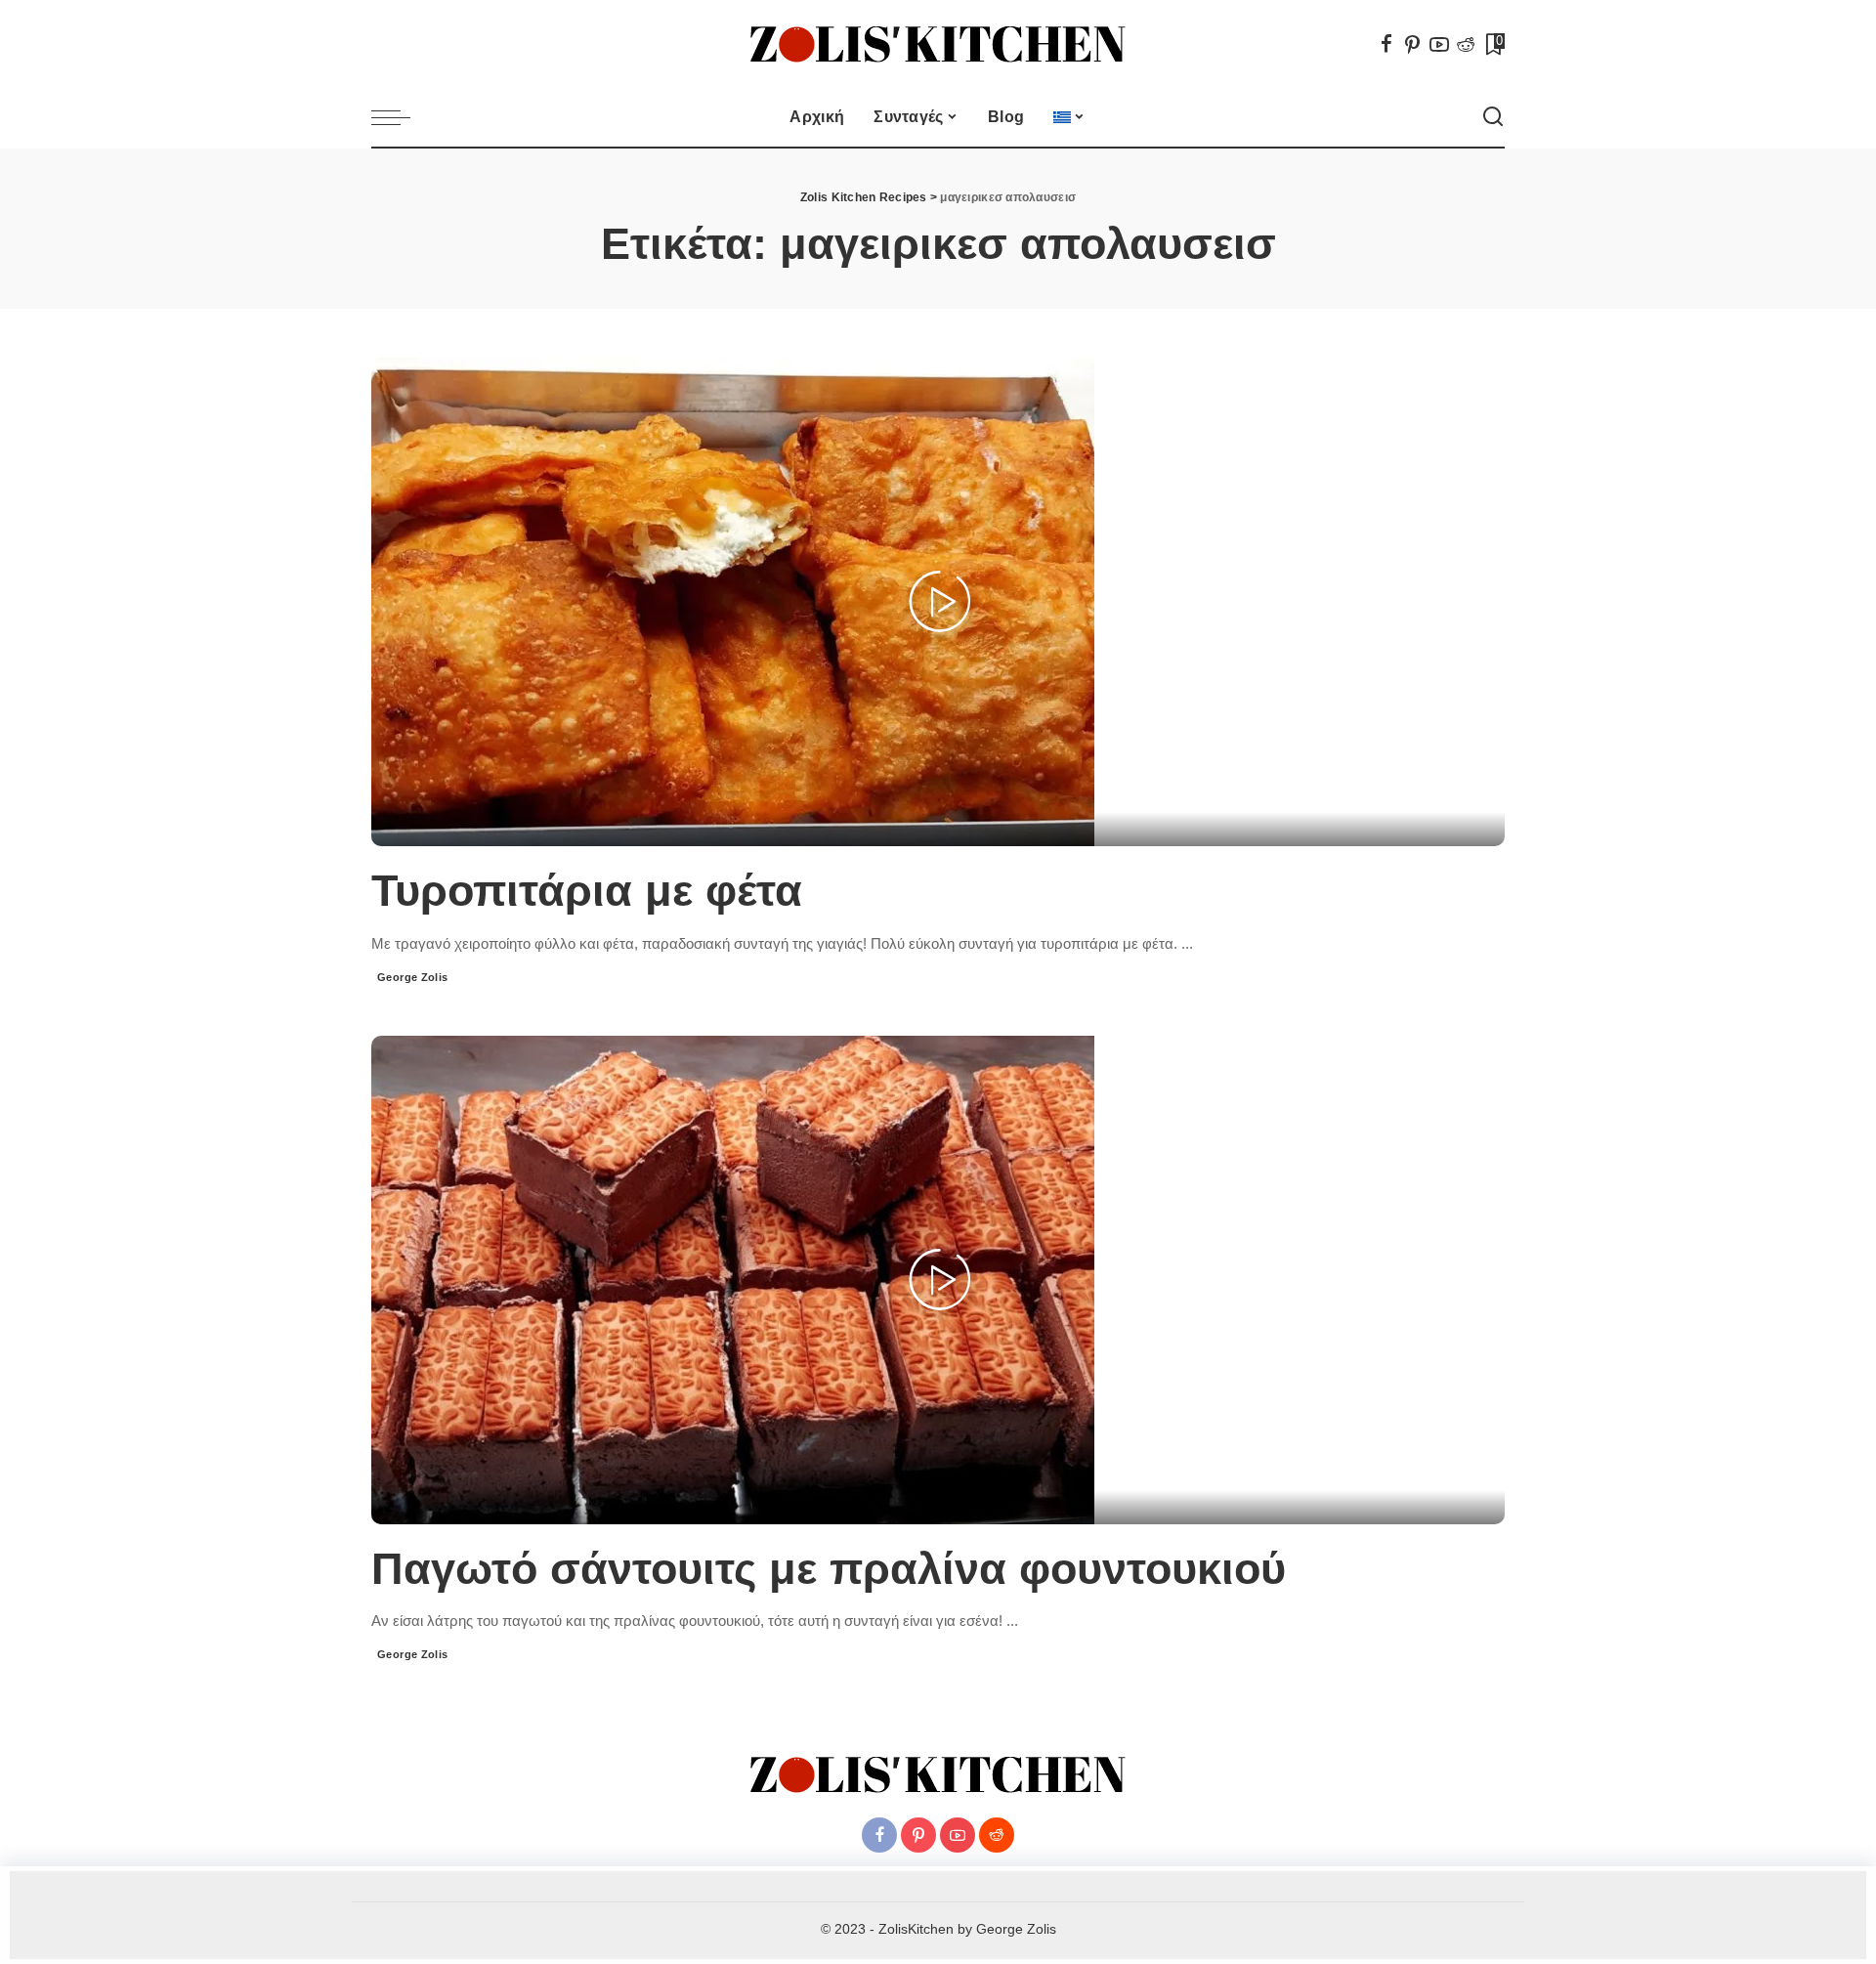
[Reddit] (1466, 44)
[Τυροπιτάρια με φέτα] (733, 601)
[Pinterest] (1413, 44)
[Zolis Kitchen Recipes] (938, 44)
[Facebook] (1386, 44)
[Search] (1493, 117)
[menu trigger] (401, 117)
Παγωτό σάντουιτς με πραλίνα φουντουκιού (829, 1569)
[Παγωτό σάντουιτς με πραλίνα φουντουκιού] (733, 1278)
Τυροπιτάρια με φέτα (587, 891)
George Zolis (413, 977)
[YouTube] (1439, 44)
